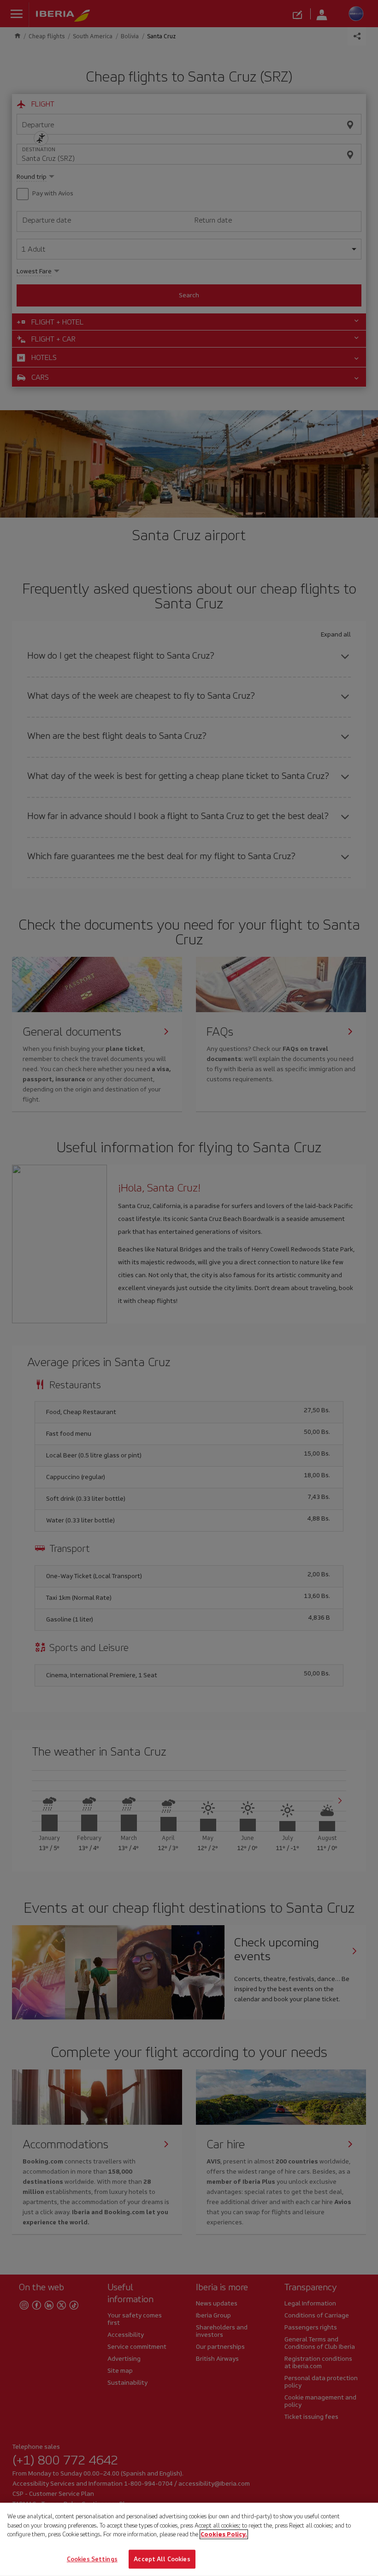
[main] (189, 2539)
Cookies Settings (92, 2559)
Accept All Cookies (162, 2559)
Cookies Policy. (224, 2534)
